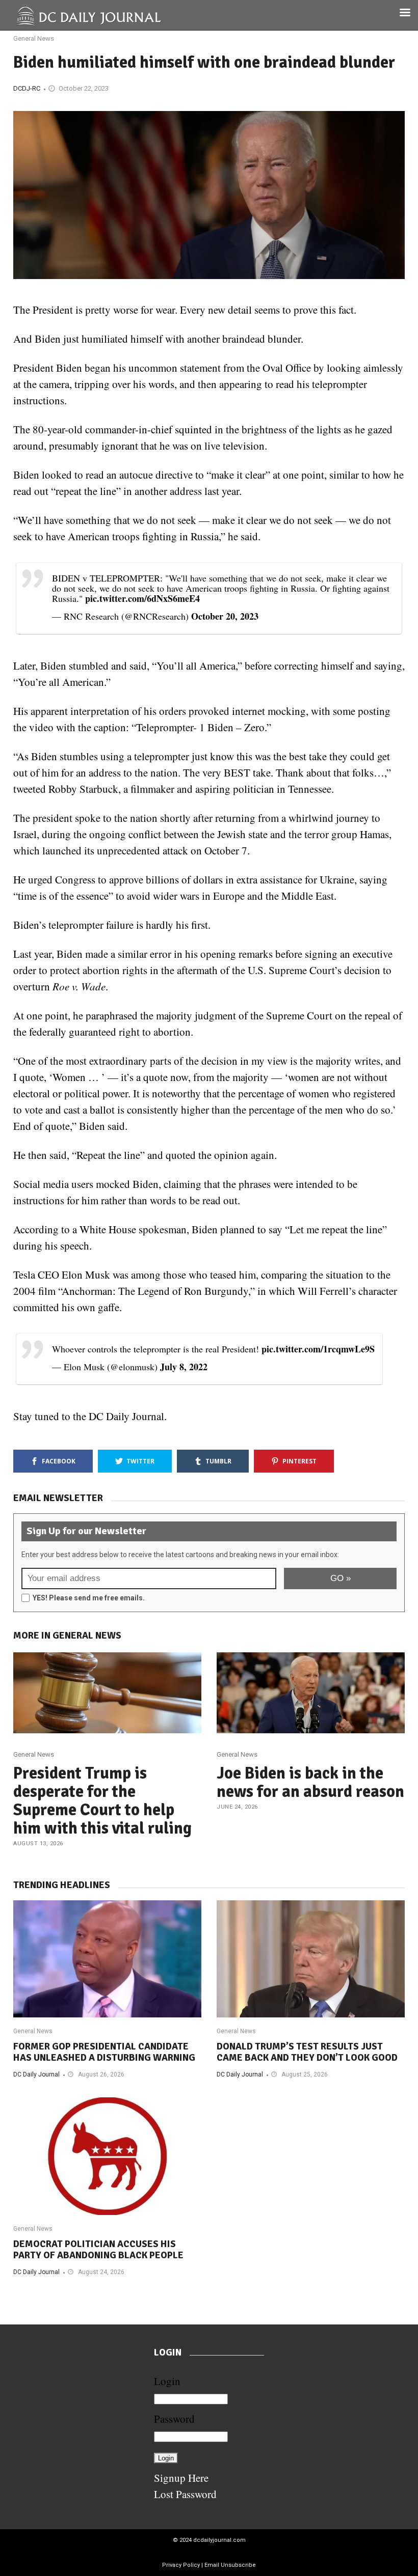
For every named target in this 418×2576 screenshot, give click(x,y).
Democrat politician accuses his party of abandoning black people (98, 2250)
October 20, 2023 (225, 616)
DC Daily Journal (36, 2074)
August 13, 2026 (38, 1844)
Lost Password (185, 2494)
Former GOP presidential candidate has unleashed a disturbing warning (104, 2052)
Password (174, 2419)
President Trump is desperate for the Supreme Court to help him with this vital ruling (102, 1801)
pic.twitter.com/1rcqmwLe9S (318, 1349)
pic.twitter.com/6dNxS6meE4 (142, 598)
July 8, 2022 (184, 1367)
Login (167, 2381)
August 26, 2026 (101, 2074)
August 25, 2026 (305, 2074)
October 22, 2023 (84, 88)
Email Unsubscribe (230, 2565)
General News (34, 38)
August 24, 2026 (101, 2272)
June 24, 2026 (237, 1807)
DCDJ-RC (27, 88)
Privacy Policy (181, 2565)
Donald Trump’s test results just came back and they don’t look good (307, 2052)
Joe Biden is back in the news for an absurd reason (310, 1782)
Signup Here (181, 2478)
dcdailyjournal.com (219, 2540)
